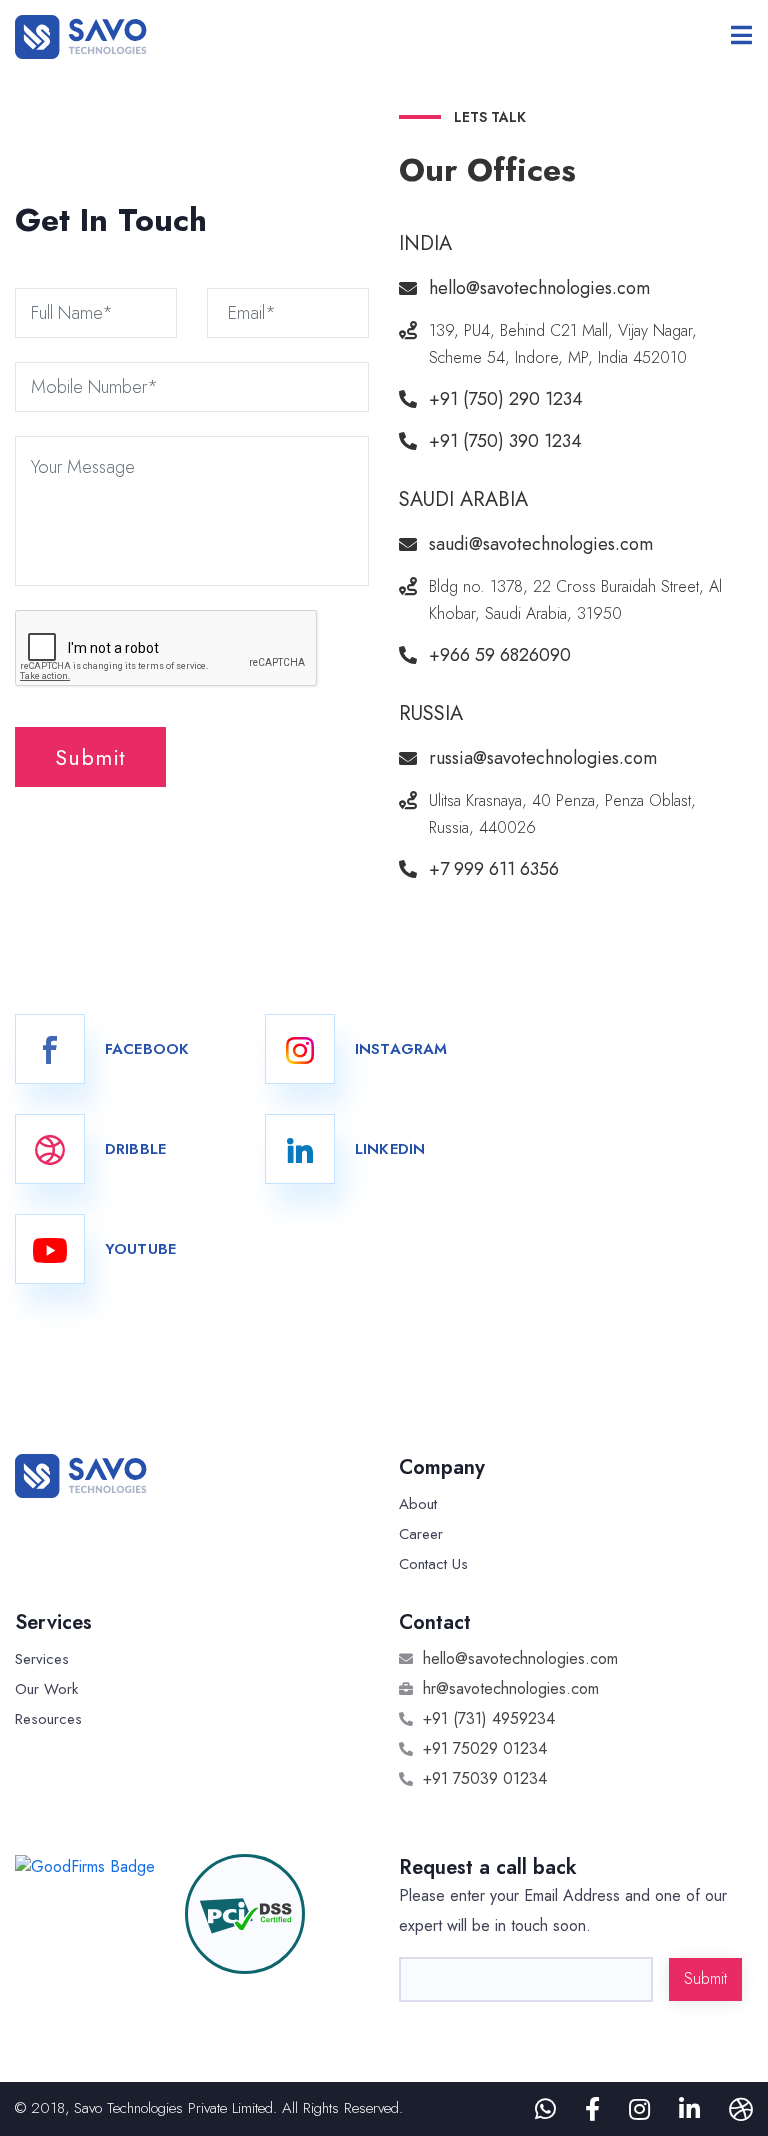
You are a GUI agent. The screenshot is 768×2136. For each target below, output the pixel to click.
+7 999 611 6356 (494, 869)
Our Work (46, 1689)
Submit (90, 757)
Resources (48, 1719)
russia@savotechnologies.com (543, 758)
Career (421, 1534)
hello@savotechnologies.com (539, 288)
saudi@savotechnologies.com (541, 544)
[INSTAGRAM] (300, 1049)
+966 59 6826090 (500, 655)
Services (42, 1659)
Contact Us (433, 1564)
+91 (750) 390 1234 (505, 441)
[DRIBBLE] (50, 1149)
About (418, 1504)
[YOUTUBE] (50, 1249)
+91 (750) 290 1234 (506, 399)
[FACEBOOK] (50, 1049)
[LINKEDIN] (300, 1149)
